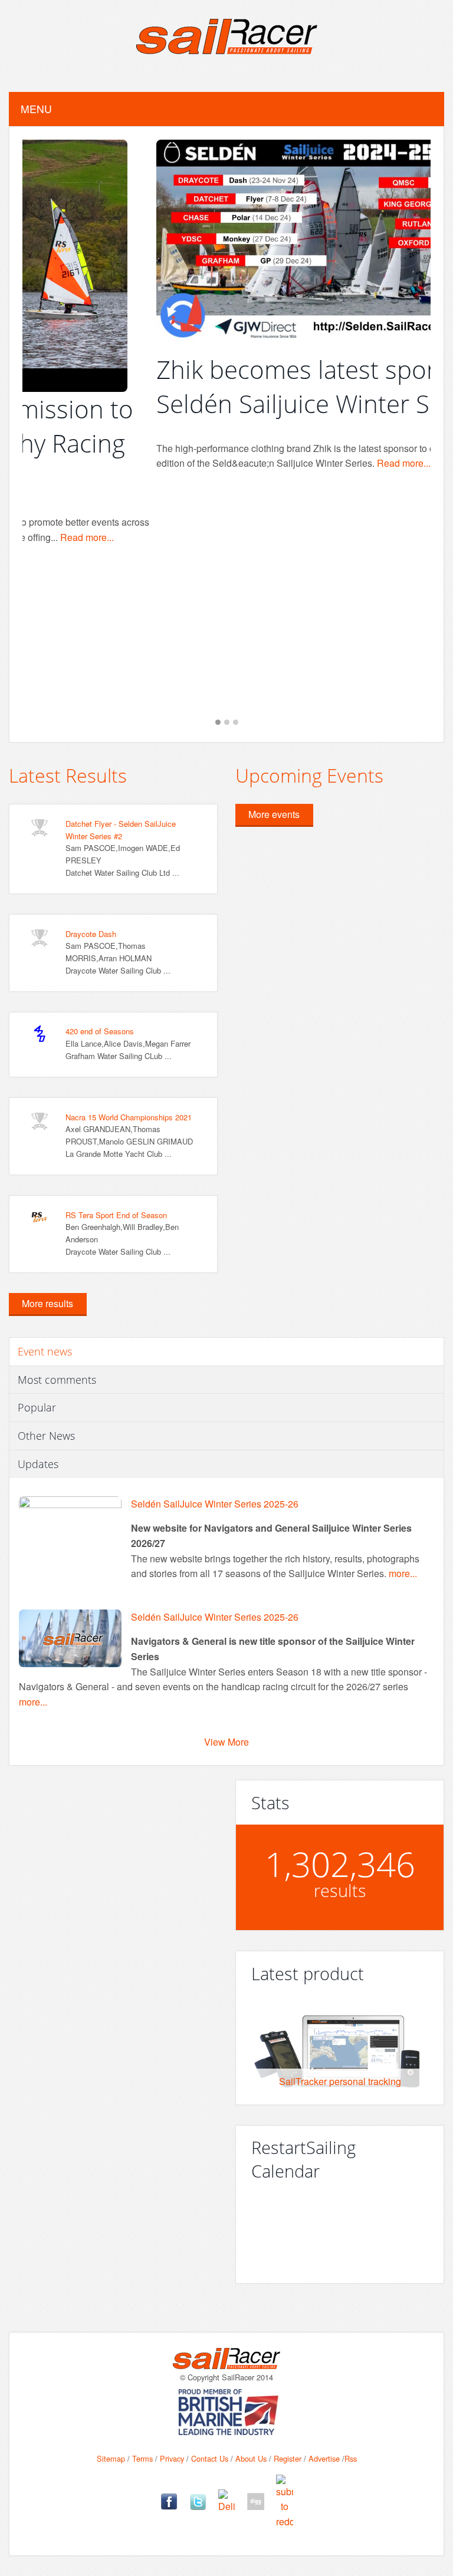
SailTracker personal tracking (340, 2081)
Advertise (324, 2458)
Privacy (172, 2458)
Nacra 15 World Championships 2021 (129, 1117)
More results (47, 1303)
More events (274, 814)
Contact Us (210, 2458)
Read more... (270, 463)
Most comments (57, 1380)
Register (288, 2458)
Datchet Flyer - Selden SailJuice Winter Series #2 (121, 830)
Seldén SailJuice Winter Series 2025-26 (215, 1504)
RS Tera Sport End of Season (116, 1215)
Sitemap (111, 2458)
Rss (351, 2458)
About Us (251, 2458)
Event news (45, 1351)
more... (403, 1573)
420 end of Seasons (100, 1031)
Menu (36, 109)
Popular (37, 1407)
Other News (46, 1436)
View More (226, 1742)
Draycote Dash (91, 934)
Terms (142, 2458)
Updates (38, 1464)
